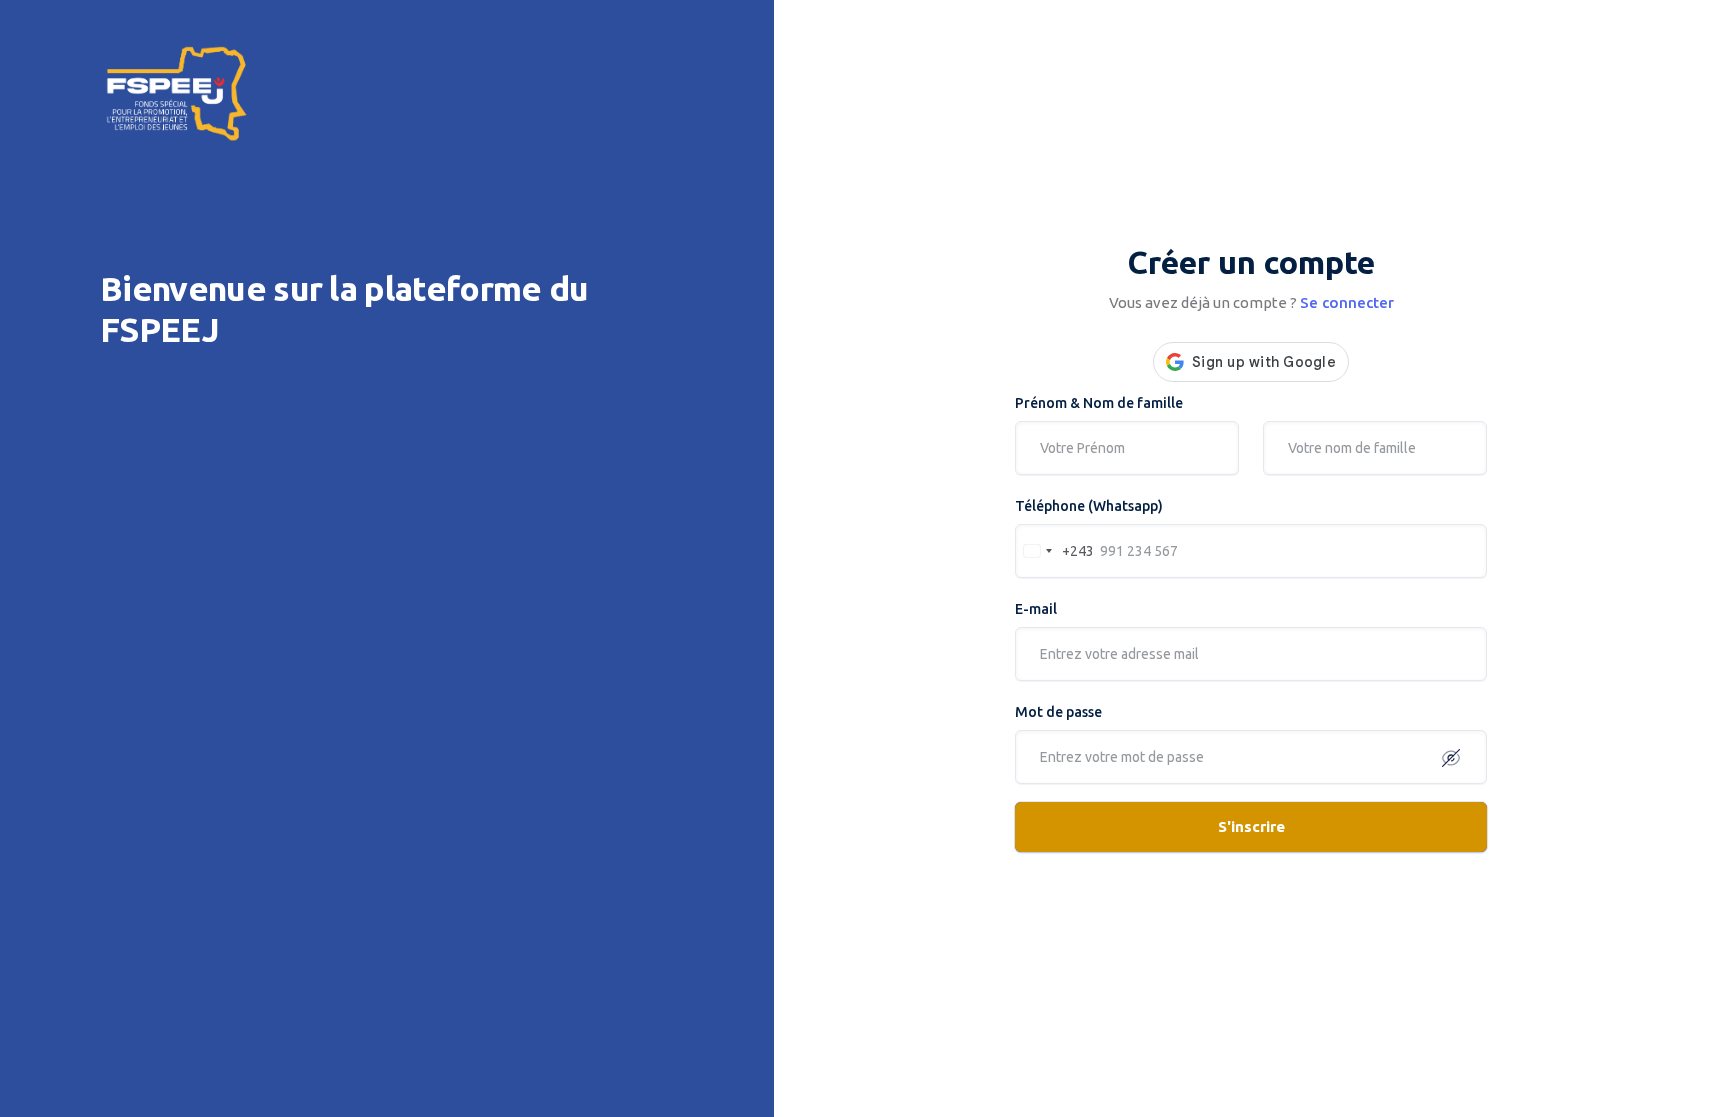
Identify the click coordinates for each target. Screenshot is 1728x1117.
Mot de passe (1058, 712)
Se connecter (1347, 302)
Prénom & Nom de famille (1099, 403)
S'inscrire (1251, 826)
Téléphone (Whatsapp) (1089, 506)
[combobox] (1055, 551)
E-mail (1036, 609)
